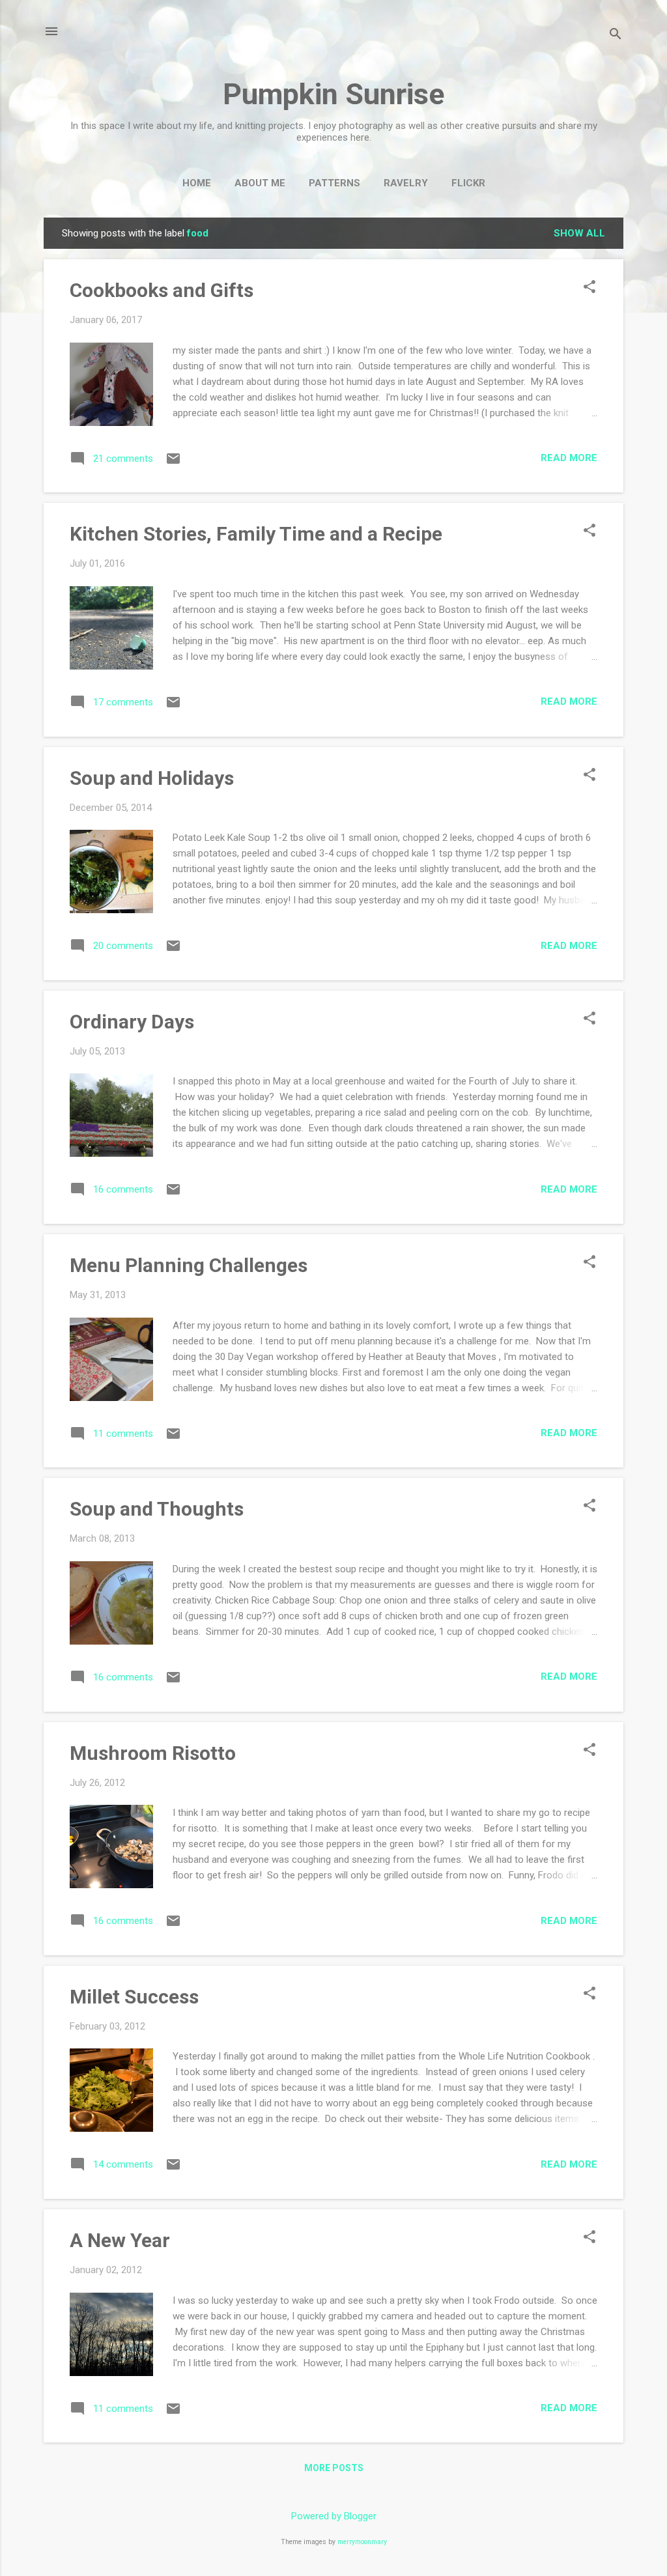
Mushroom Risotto (153, 1753)
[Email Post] (173, 463)
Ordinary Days (132, 1022)
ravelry (406, 183)
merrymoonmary (362, 2542)
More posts (334, 2468)
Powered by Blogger (334, 2516)
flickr (468, 183)
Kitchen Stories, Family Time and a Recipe (256, 534)
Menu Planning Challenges (189, 1265)
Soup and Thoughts (157, 1509)
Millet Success (134, 1997)
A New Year (120, 2240)
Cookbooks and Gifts (162, 290)
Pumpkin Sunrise (333, 94)
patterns (334, 183)
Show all (579, 233)
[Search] (616, 35)
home (197, 183)
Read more (569, 458)
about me (260, 183)
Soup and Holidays (152, 778)
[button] (589, 288)
